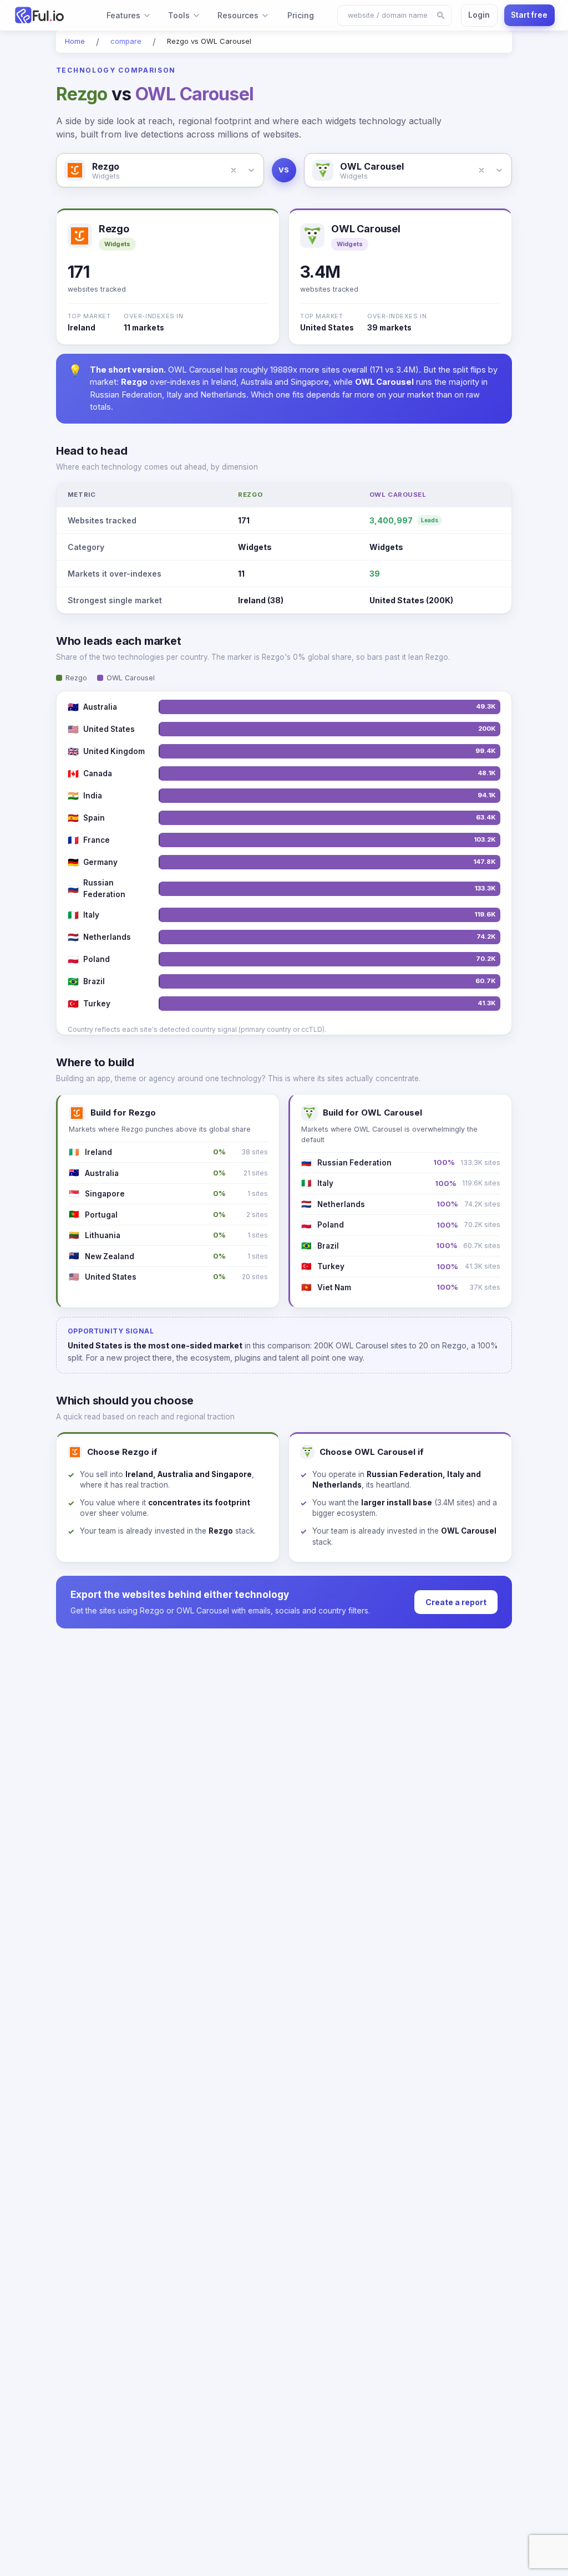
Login (479, 15)
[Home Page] (49, 15)
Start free (529, 15)
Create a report (456, 1602)
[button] (234, 170)
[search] (441, 16)
